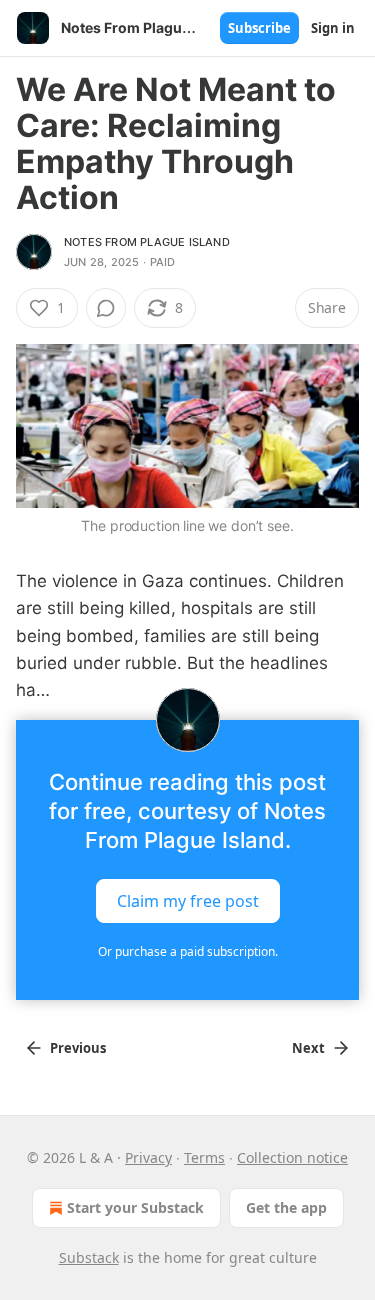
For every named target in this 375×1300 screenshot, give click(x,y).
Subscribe (259, 28)
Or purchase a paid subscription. (188, 951)
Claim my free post (188, 901)
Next (308, 1048)
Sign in (333, 28)
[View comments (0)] (106, 308)
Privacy (148, 1157)
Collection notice (292, 1157)
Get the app (286, 1207)
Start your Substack (135, 1207)
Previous (78, 1048)
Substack (89, 1257)
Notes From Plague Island (147, 242)
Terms (204, 1157)
